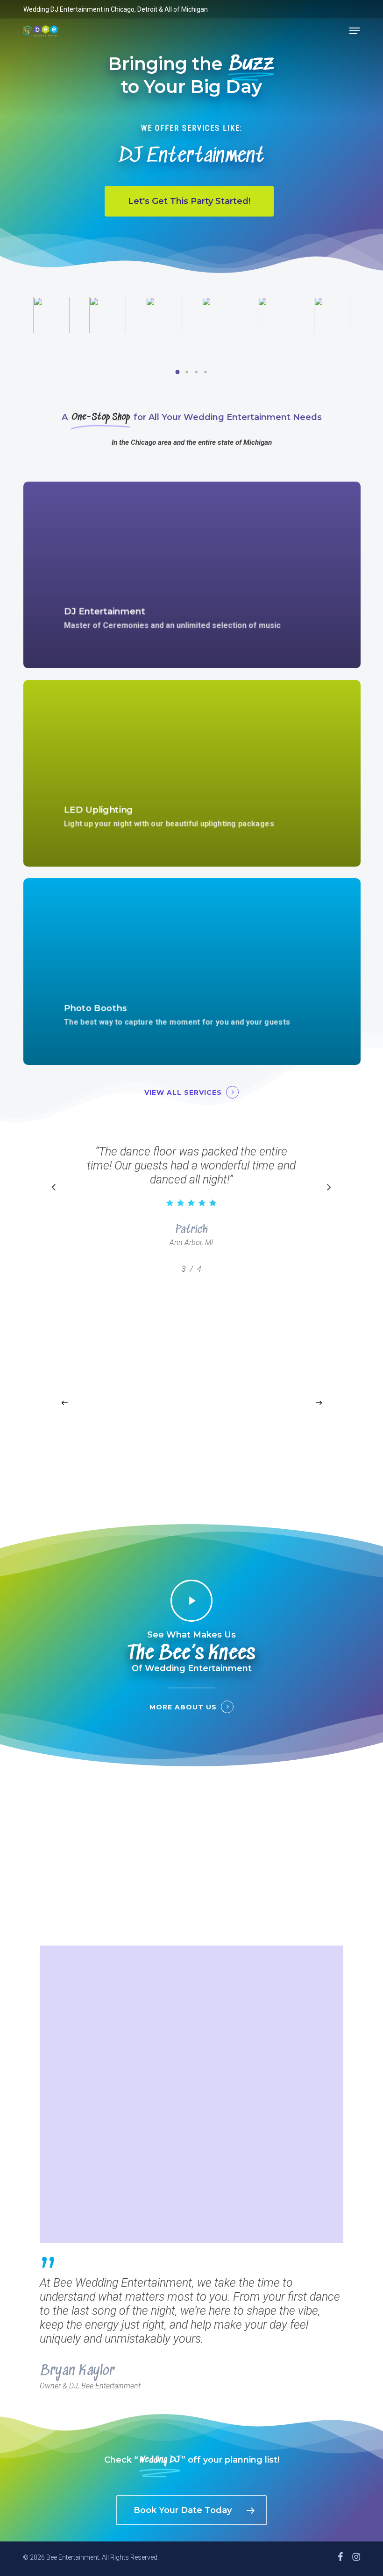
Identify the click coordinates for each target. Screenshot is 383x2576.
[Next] (319, 1403)
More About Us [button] (183, 1707)
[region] (191, 1207)
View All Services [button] (183, 1092)
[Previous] (64, 1403)
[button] (355, 31)
